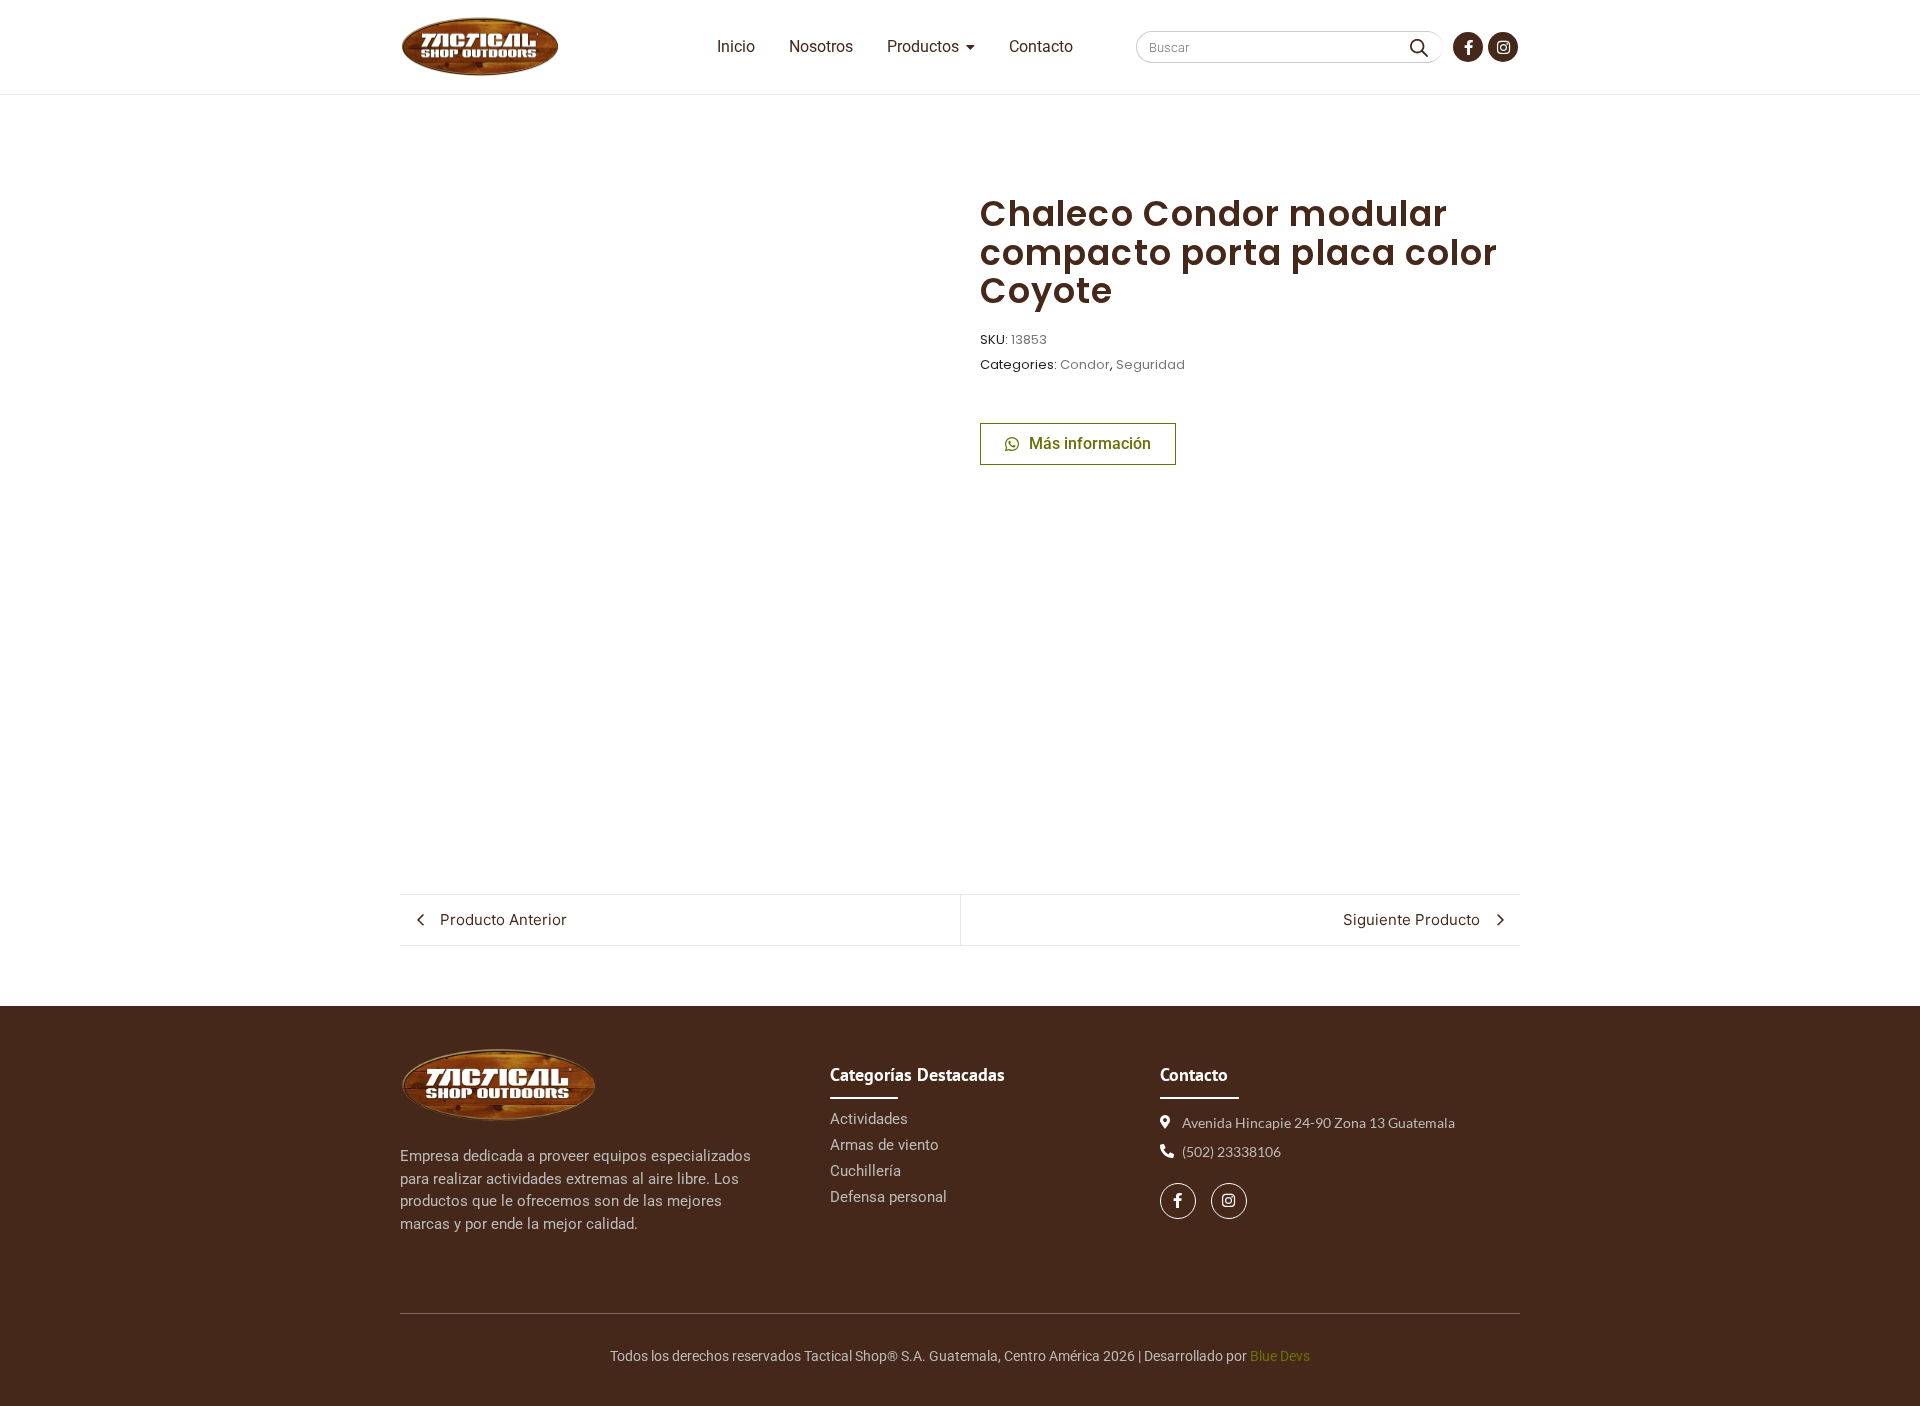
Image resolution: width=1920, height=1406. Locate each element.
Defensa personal (888, 1197)
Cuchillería (865, 1171)
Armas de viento (884, 1145)
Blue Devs (1280, 1356)
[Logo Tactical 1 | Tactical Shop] (480, 46)
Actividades (869, 1119)
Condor (1085, 364)
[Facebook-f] (1468, 47)
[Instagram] (1503, 47)
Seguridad (1150, 364)
